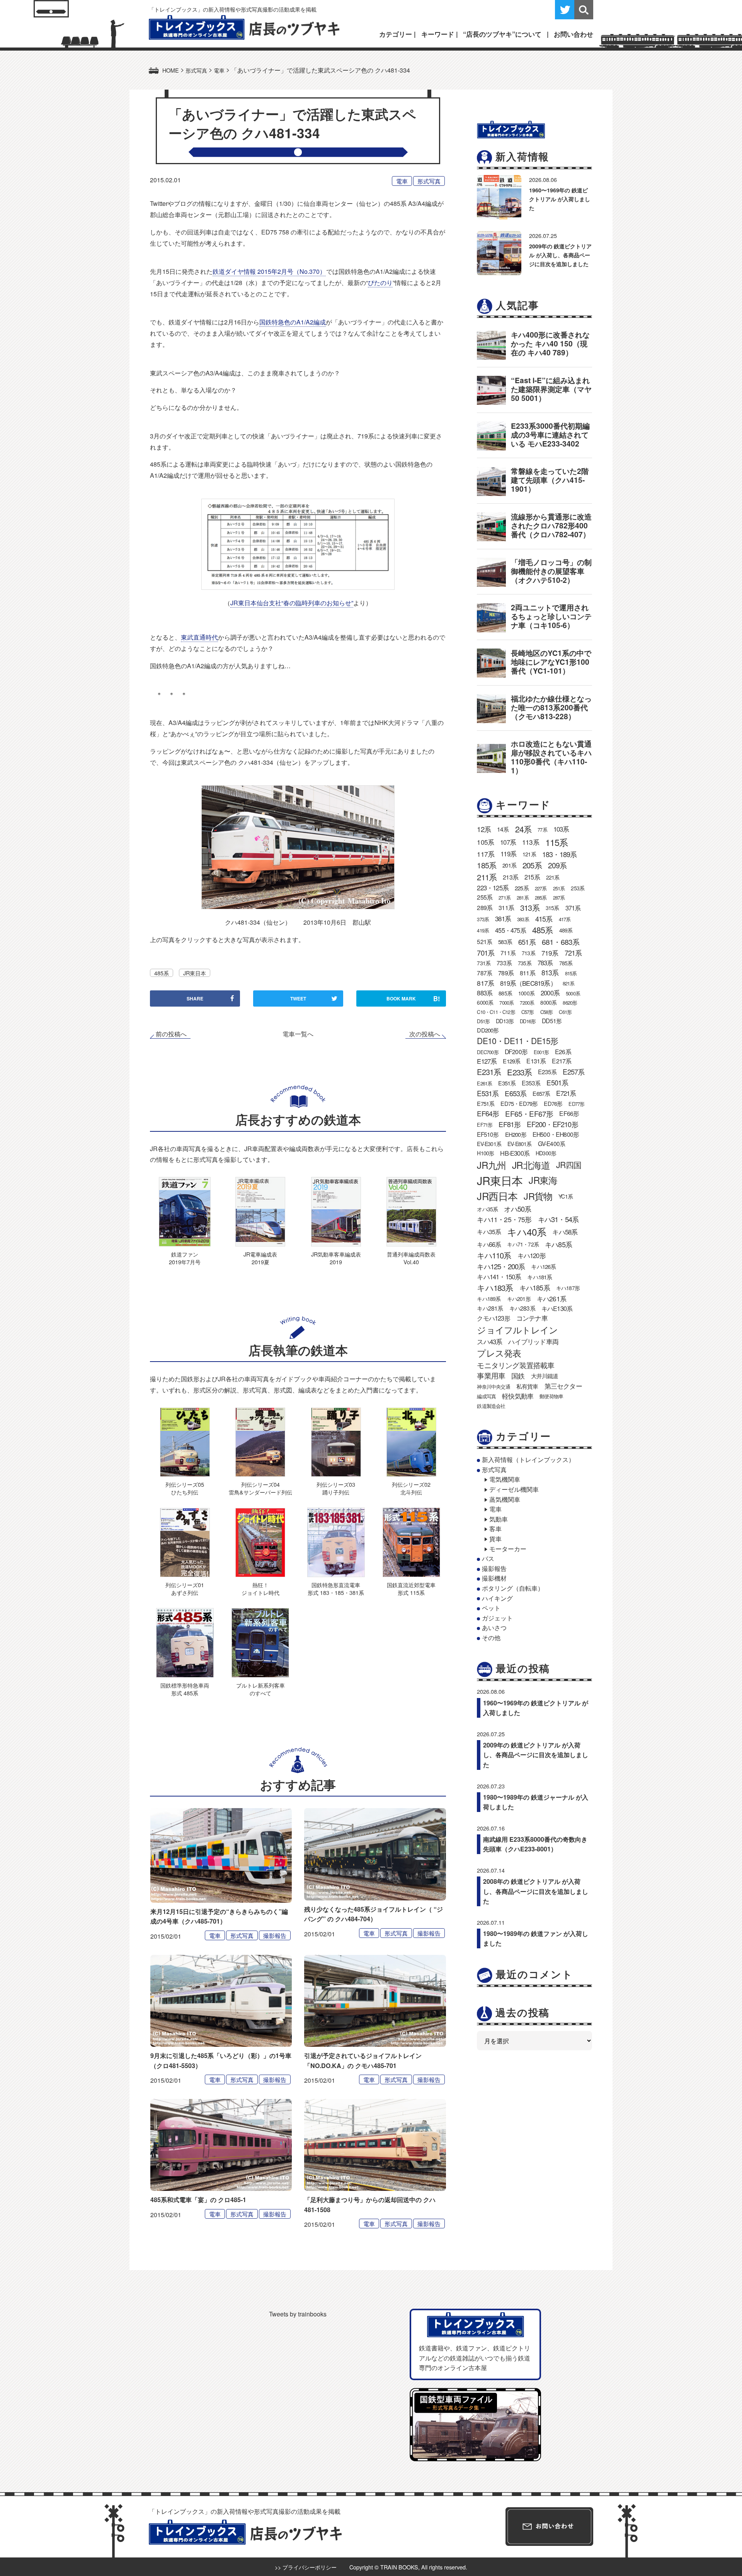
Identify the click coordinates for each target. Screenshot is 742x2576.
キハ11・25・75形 (504, 1219)
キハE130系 (557, 1308)
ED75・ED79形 (519, 1103)
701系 (486, 953)
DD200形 (488, 1030)
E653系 (516, 1093)
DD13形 (505, 1021)
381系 (503, 919)
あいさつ (494, 1628)
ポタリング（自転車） (513, 1588)
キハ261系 (551, 1298)
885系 (505, 993)
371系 (573, 908)
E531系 (488, 1093)
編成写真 (486, 1396)
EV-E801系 (520, 1144)
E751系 (486, 1103)
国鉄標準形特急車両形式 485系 (185, 1689)
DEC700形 (488, 1052)
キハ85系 (558, 1244)
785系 (566, 963)
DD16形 (528, 1021)
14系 (503, 829)
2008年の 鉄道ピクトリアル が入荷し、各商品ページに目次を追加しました (536, 1891)
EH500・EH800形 (556, 1134)
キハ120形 (532, 1255)
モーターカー (508, 1549)
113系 (531, 842)
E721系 (566, 1093)
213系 (511, 877)
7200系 (527, 1003)
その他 (491, 1638)
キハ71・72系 (523, 1244)
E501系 (557, 1083)
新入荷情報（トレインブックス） (528, 1460)
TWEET (298, 998)
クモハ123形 (493, 1318)
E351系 (507, 1083)
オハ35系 (487, 1209)
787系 (484, 973)
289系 (485, 908)
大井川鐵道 (545, 1375)
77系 (542, 830)
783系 (545, 963)
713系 (528, 953)
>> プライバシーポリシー (306, 2567)
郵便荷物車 (551, 1396)
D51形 (483, 1021)
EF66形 (569, 1113)
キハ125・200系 (501, 1266)
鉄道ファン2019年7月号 (185, 1258)
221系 (553, 877)
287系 (559, 897)
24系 (523, 829)
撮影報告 (275, 1935)
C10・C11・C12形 (496, 1012)
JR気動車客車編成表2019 (336, 1258)
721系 (573, 953)
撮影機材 (494, 1578)
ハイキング (497, 1598)
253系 (578, 888)
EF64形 (488, 1113)
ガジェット (497, 1618)
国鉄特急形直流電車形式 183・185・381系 (336, 1589)
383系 (523, 919)
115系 (557, 842)
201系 (509, 865)
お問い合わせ (574, 34)
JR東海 (543, 1180)
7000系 (506, 1003)
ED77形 (576, 1104)
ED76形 (553, 1103)
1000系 (526, 993)
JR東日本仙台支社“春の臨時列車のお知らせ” (292, 603)
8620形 (570, 1003)
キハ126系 (543, 1266)
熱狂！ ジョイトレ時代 (260, 1589)
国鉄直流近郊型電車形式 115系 (411, 1589)
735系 (525, 963)
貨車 (495, 1539)
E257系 (574, 1071)
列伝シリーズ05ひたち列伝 (185, 1488)
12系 (484, 829)
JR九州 (491, 1165)
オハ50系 (517, 1209)
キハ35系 (489, 1232)
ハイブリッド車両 (533, 1341)
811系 (528, 973)
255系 (485, 897)
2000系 (550, 993)
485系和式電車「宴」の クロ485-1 (198, 2200)
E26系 (563, 1052)
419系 (483, 930)
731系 (484, 963)
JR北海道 (531, 1165)
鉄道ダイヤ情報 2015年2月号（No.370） (269, 271)
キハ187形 (568, 1288)
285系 (541, 897)
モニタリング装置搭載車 (516, 1365)
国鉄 (518, 1376)
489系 (566, 930)
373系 (483, 919)
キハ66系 (489, 1244)
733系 (504, 963)
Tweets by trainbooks (298, 2314)
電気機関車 (505, 1479)
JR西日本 (497, 1196)
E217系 (562, 1061)
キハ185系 (535, 1287)
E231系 (489, 1072)
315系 (552, 908)
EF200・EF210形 (552, 1124)
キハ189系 (489, 1299)
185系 (487, 865)
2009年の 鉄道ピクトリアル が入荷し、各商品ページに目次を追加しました (560, 255)
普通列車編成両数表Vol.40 (411, 1258)
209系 (557, 865)
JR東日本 (195, 973)
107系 (508, 842)
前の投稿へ (171, 1034)
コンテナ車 (532, 1318)
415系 (544, 919)
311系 (506, 908)
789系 (506, 973)
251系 (559, 888)
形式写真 (429, 181)
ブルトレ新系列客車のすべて (260, 1689)
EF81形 (510, 1124)
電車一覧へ (298, 1034)
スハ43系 (489, 1341)
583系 (505, 942)
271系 (505, 897)
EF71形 (485, 1125)
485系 (162, 973)
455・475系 (511, 930)
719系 (550, 953)
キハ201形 (519, 1299)
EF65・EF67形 (529, 1113)
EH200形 (516, 1134)
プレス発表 (499, 1353)
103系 (561, 829)
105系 (485, 842)
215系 (532, 877)
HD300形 (546, 1153)
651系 (527, 942)
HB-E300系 (515, 1153)
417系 (565, 919)
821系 (569, 983)
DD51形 (552, 1021)
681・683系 (561, 942)
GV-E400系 (552, 1143)
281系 (523, 897)
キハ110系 (494, 1255)
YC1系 (566, 1196)
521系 (484, 941)
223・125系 (493, 888)
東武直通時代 (199, 637)
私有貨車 (527, 1386)
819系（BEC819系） (528, 983)
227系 (541, 888)
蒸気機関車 (505, 1499)
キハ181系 (539, 1277)
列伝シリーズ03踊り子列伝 (336, 1488)
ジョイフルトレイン (517, 1330)
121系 (529, 854)
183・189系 (560, 854)
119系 (508, 854)
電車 (402, 181)
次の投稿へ (425, 1034)
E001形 (541, 1052)
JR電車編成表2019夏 (260, 1258)
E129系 (511, 1061)
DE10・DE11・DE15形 (517, 1041)
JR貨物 (538, 1196)
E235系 (547, 1071)
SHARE (195, 998)
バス (488, 1558)
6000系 (485, 1002)
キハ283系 (522, 1308)
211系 (487, 877)
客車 (495, 1529)
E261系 (484, 1083)
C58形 (547, 1012)
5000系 (573, 993)
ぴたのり (380, 283)
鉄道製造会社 (491, 1406)
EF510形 (488, 1134)
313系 (530, 908)
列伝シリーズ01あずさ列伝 (185, 1589)
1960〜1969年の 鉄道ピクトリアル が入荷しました (560, 199)
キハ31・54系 (558, 1219)
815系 (571, 973)
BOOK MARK (413, 998)
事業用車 (491, 1375)
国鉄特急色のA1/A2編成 (293, 322)
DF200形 (516, 1052)
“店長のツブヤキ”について (502, 34)
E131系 (536, 1061)
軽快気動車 (518, 1396)
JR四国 (569, 1165)
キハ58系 (565, 1232)
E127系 (487, 1061)
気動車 (499, 1519)
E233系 (519, 1072)
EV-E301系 (489, 1144)
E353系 (531, 1083)
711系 (508, 953)
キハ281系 (490, 1308)
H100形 (485, 1153)
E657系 (541, 1093)
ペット (491, 1608)
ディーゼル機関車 (514, 1489)
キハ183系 (495, 1287)
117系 (486, 854)
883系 (485, 993)
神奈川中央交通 (493, 1386)
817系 (485, 983)
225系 (522, 888)
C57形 (528, 1012)
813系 (550, 972)
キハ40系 (527, 1232)
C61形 (565, 1012)
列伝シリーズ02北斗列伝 (411, 1488)
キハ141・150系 (499, 1277)
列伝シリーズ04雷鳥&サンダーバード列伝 (260, 1488)
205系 (532, 865)
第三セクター (563, 1386)
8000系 (548, 1002)
